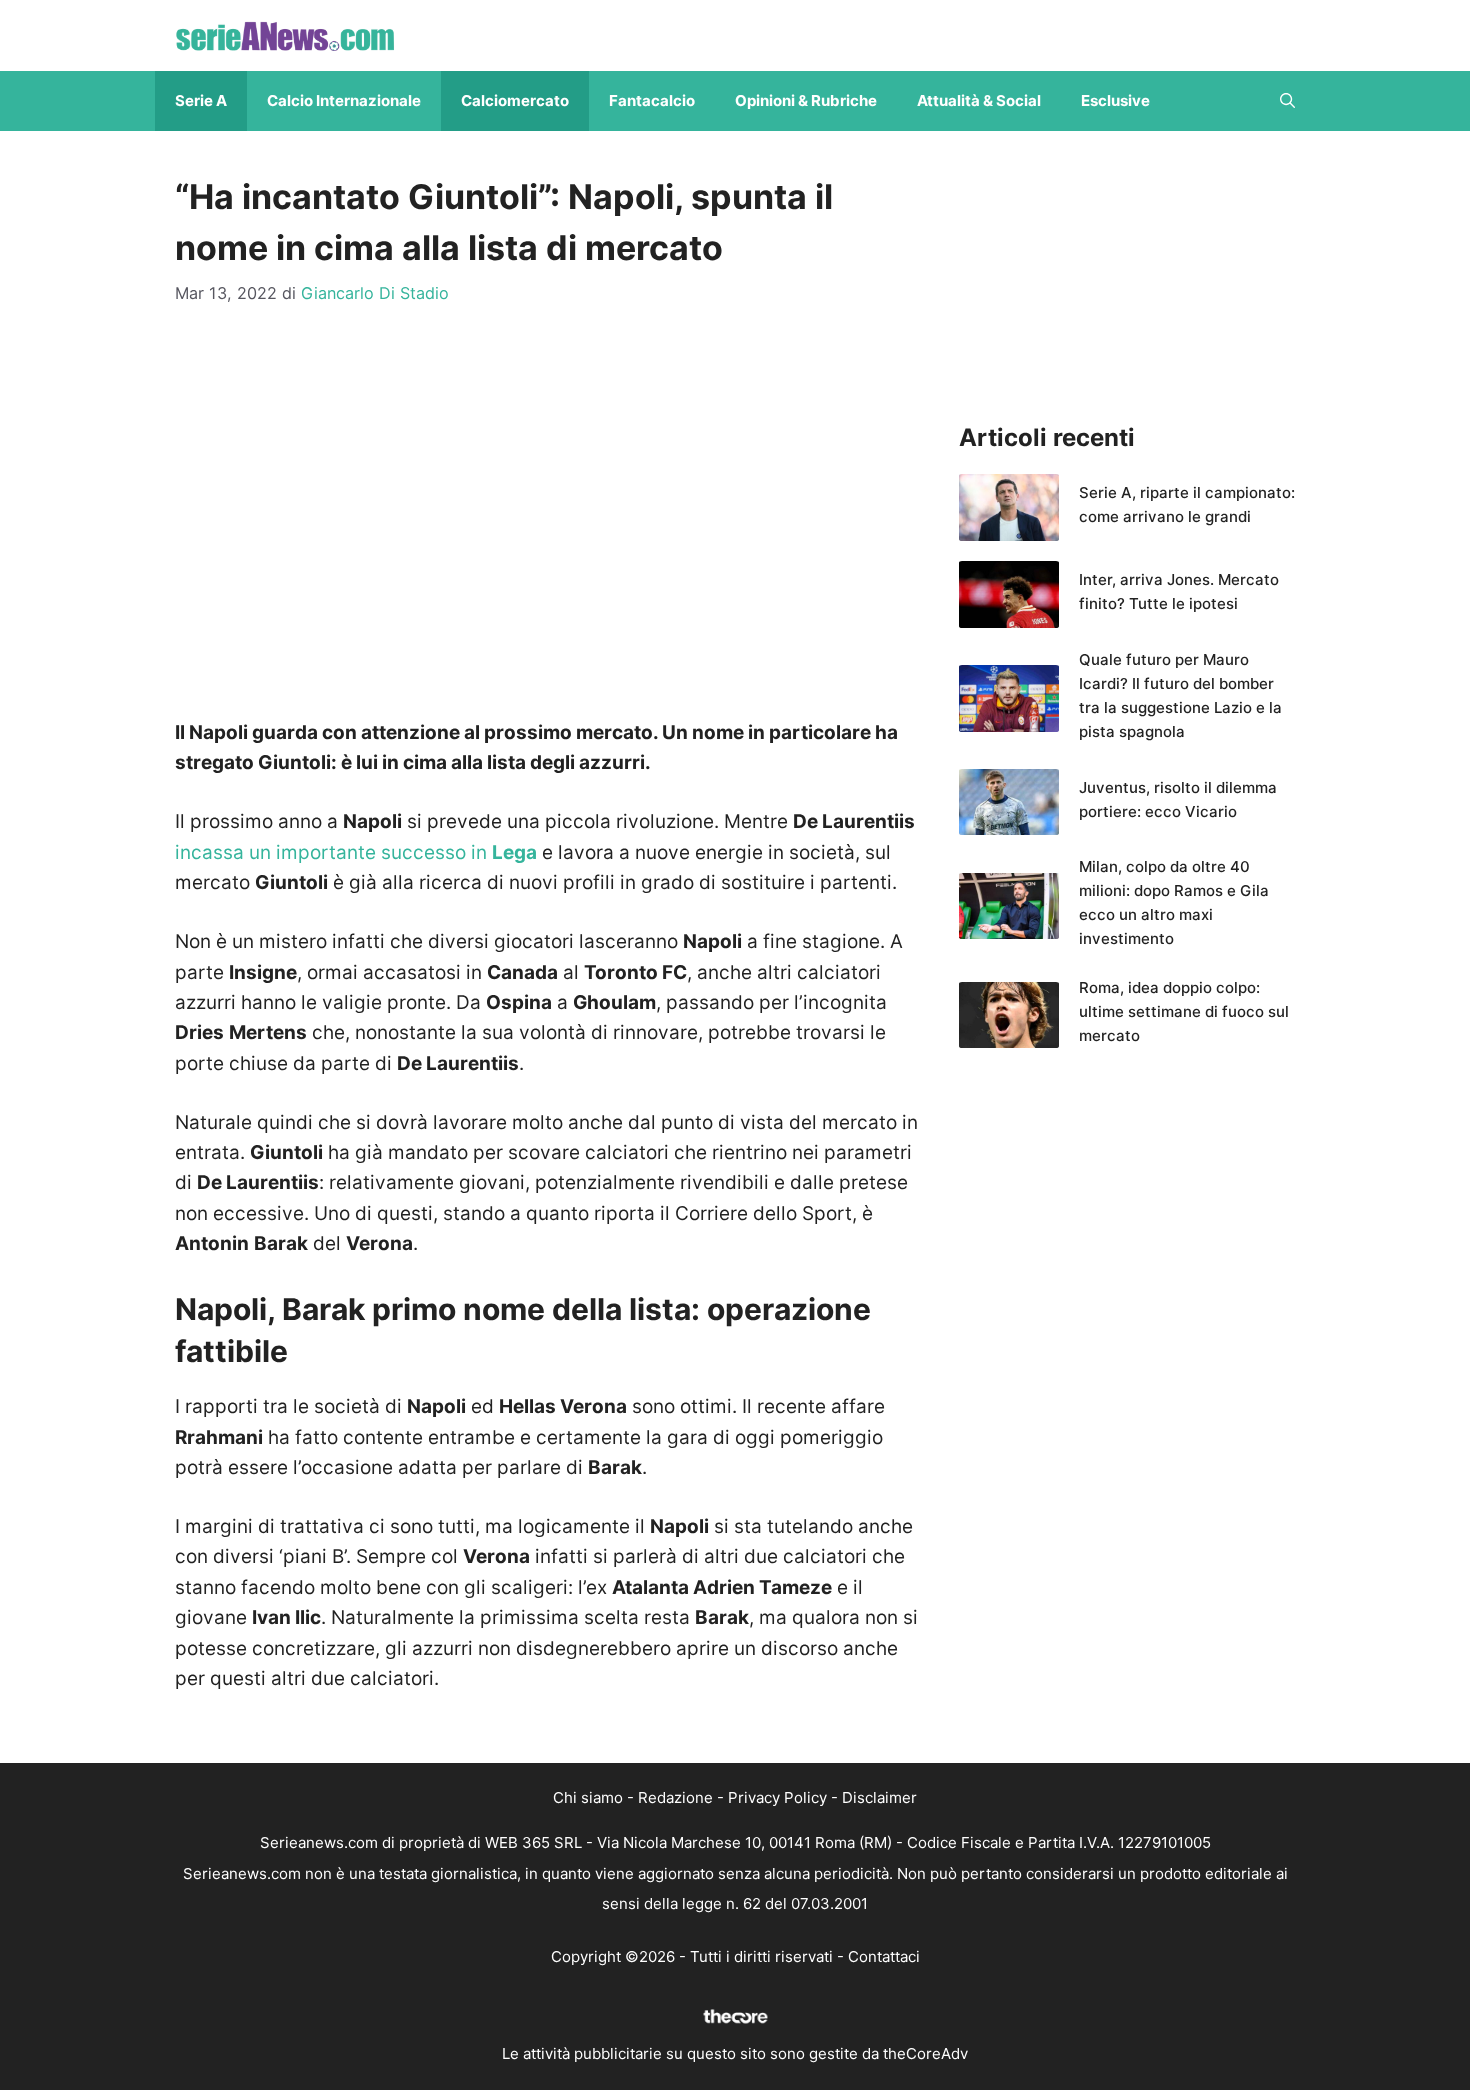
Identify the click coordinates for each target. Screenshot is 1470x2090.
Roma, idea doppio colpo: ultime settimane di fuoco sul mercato (1184, 1011)
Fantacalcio (652, 100)
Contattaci (884, 1956)
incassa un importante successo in (356, 852)
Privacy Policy (777, 1797)
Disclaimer (879, 1797)
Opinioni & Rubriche (806, 100)
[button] (1287, 101)
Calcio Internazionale (344, 100)
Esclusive (1115, 100)
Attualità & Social (979, 100)
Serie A (201, 100)
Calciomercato (515, 100)
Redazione (675, 1797)
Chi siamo (588, 1797)
